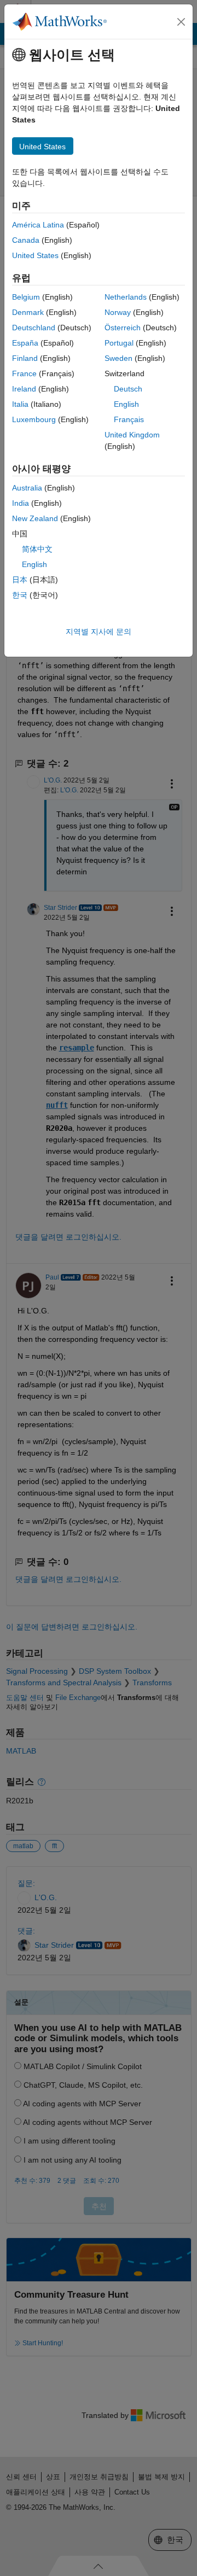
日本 (20, 580)
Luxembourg (34, 419)
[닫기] (181, 22)
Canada (26, 240)
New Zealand (35, 518)
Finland (25, 358)
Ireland (24, 389)
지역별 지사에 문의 (99, 632)
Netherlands (126, 297)
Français (129, 419)
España (25, 343)
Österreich (123, 328)
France (24, 373)
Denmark (28, 312)
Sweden (118, 358)
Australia (27, 488)
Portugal (119, 343)
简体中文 (37, 549)
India (21, 503)
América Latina (38, 225)
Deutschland (34, 328)
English (126, 404)
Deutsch (128, 389)
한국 (20, 595)
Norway (118, 312)
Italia (20, 404)
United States (35, 255)
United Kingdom (132, 435)
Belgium (26, 297)
